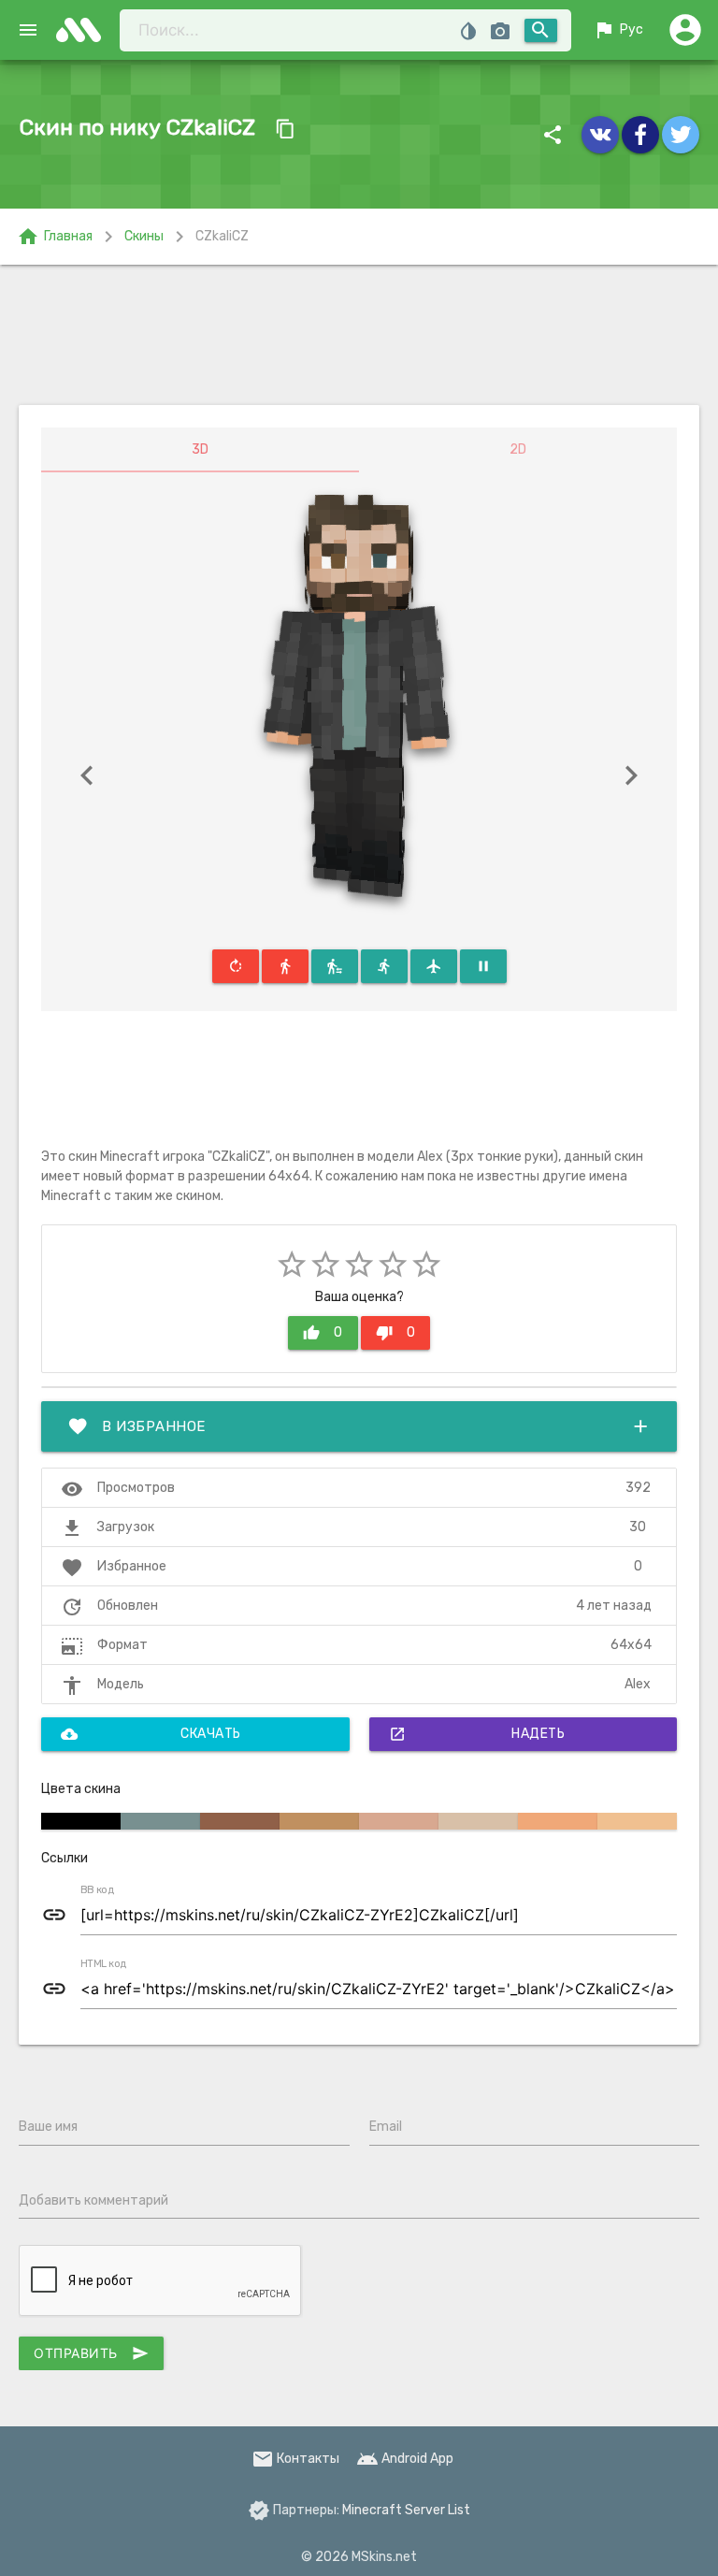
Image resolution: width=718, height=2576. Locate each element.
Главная (55, 237)
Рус (618, 30)
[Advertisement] (359, 335)
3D (200, 449)
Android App (405, 2459)
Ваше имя (48, 2127)
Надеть (477, 1734)
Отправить (91, 2353)
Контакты (295, 2459)
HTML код (104, 1964)
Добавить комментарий (93, 2200)
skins (84, 30)
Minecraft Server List (406, 2510)
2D (518, 449)
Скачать (151, 1734)
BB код (97, 1890)
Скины (144, 236)
